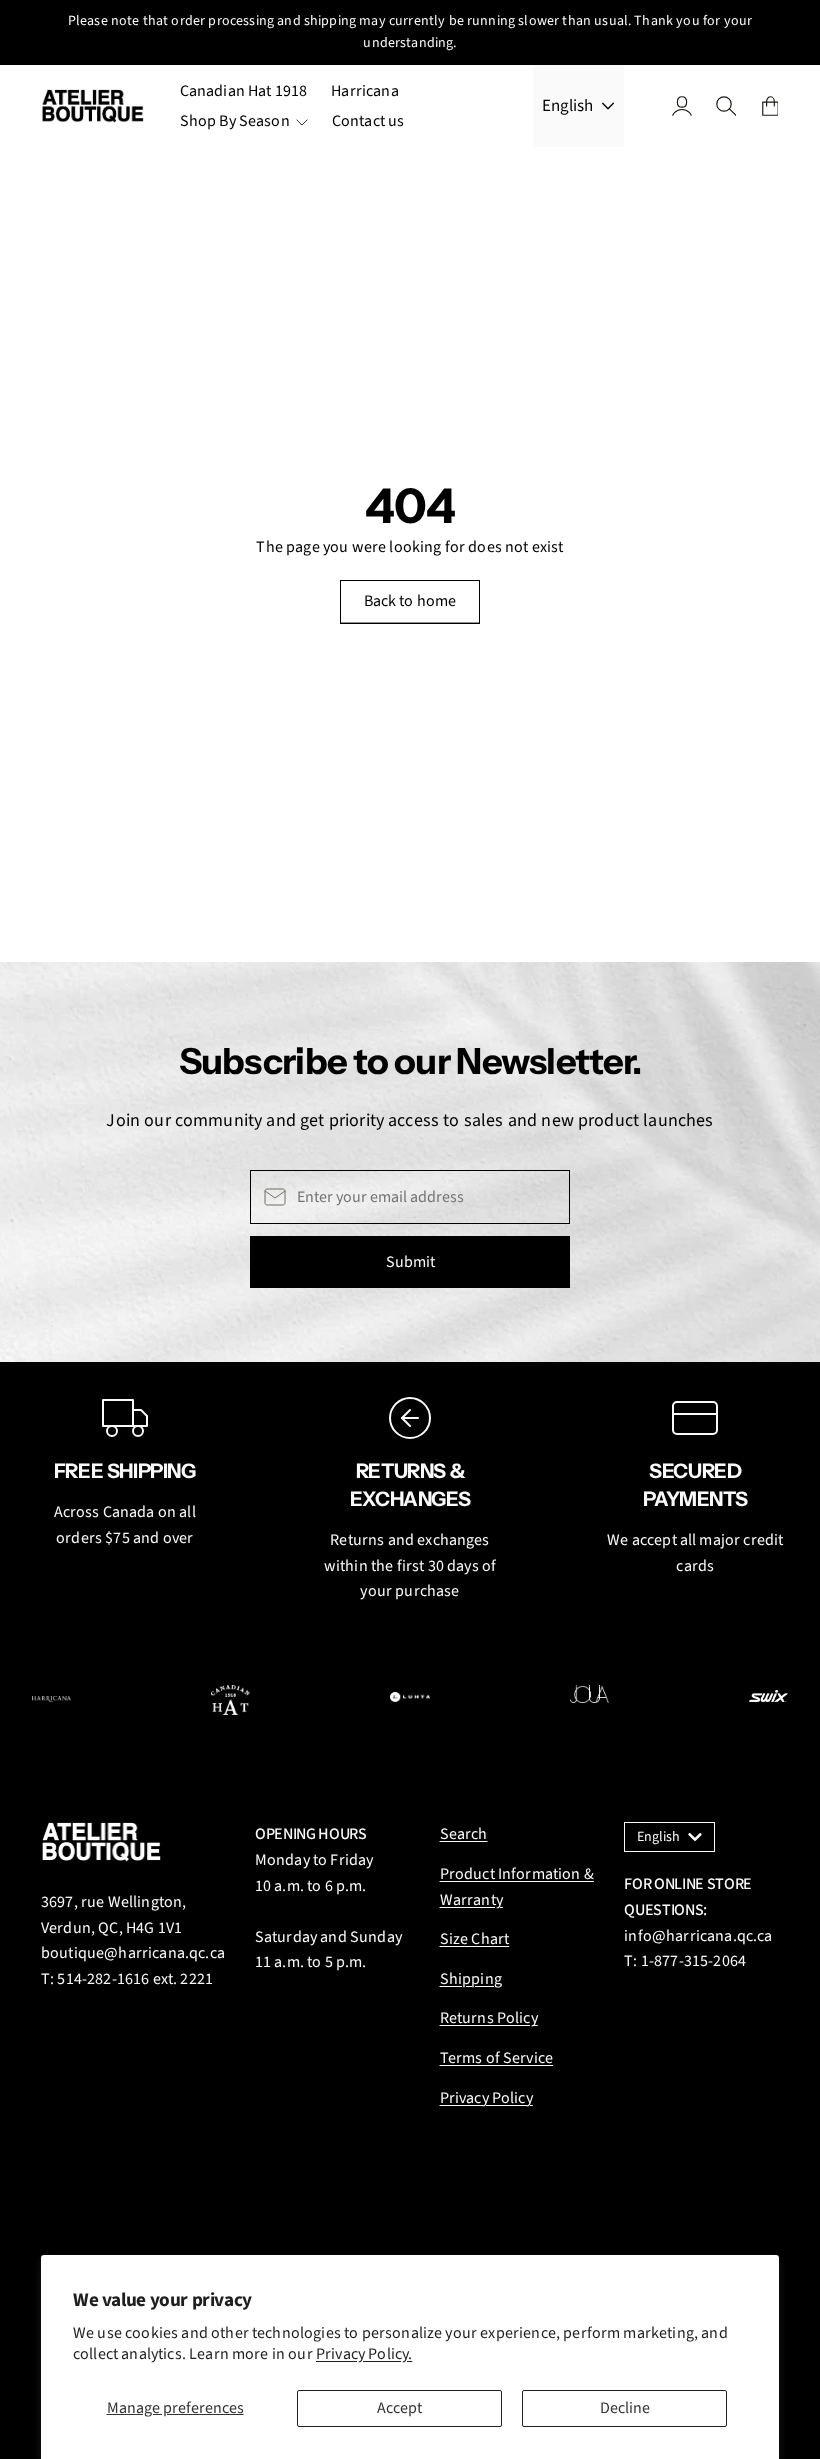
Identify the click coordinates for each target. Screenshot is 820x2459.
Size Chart (475, 1939)
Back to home (410, 601)
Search (464, 1834)
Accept (399, 2408)
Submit (410, 1262)
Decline (625, 2408)
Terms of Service (497, 2058)
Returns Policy (489, 2018)
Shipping (471, 1979)
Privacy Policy (486, 2098)
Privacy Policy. (364, 2354)
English (567, 106)
